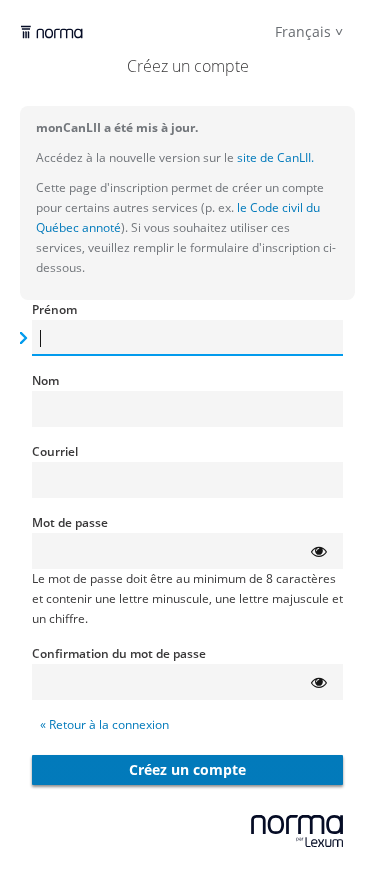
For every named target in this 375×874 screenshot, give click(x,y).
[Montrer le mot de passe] (319, 551)
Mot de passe (70, 522)
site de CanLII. (274, 157)
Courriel (55, 451)
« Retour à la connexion (104, 724)
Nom (45, 380)
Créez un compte (187, 769)
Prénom (54, 309)
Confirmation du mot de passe (119, 653)
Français (303, 31)
